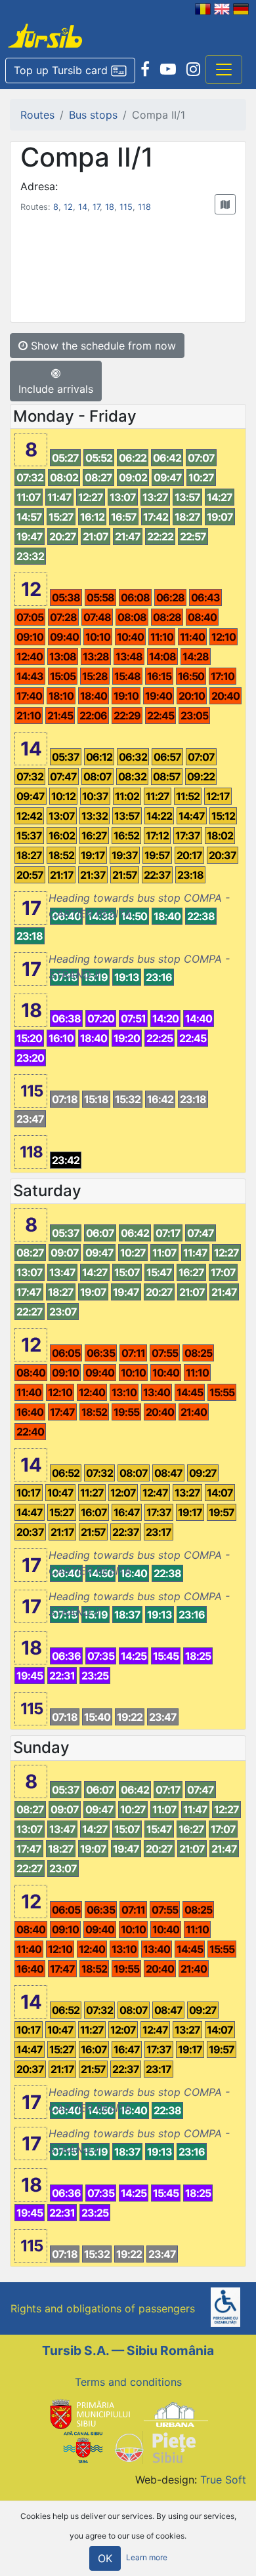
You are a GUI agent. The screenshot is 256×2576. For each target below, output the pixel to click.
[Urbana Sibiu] (176, 2413)
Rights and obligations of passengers (103, 2308)
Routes (37, 115)
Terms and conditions (128, 2382)
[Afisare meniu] (224, 70)
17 (96, 207)
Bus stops (93, 115)
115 (126, 207)
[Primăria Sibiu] (89, 2413)
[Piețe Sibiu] (155, 2447)
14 (83, 207)
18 (110, 207)
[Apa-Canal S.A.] (83, 2447)
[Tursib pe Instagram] (193, 70)
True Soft (223, 2480)
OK (105, 2558)
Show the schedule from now (102, 346)
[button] (70, 71)
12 (68, 207)
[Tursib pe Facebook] (145, 70)
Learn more (147, 2558)
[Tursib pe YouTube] (168, 70)
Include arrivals (56, 389)
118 (144, 207)
